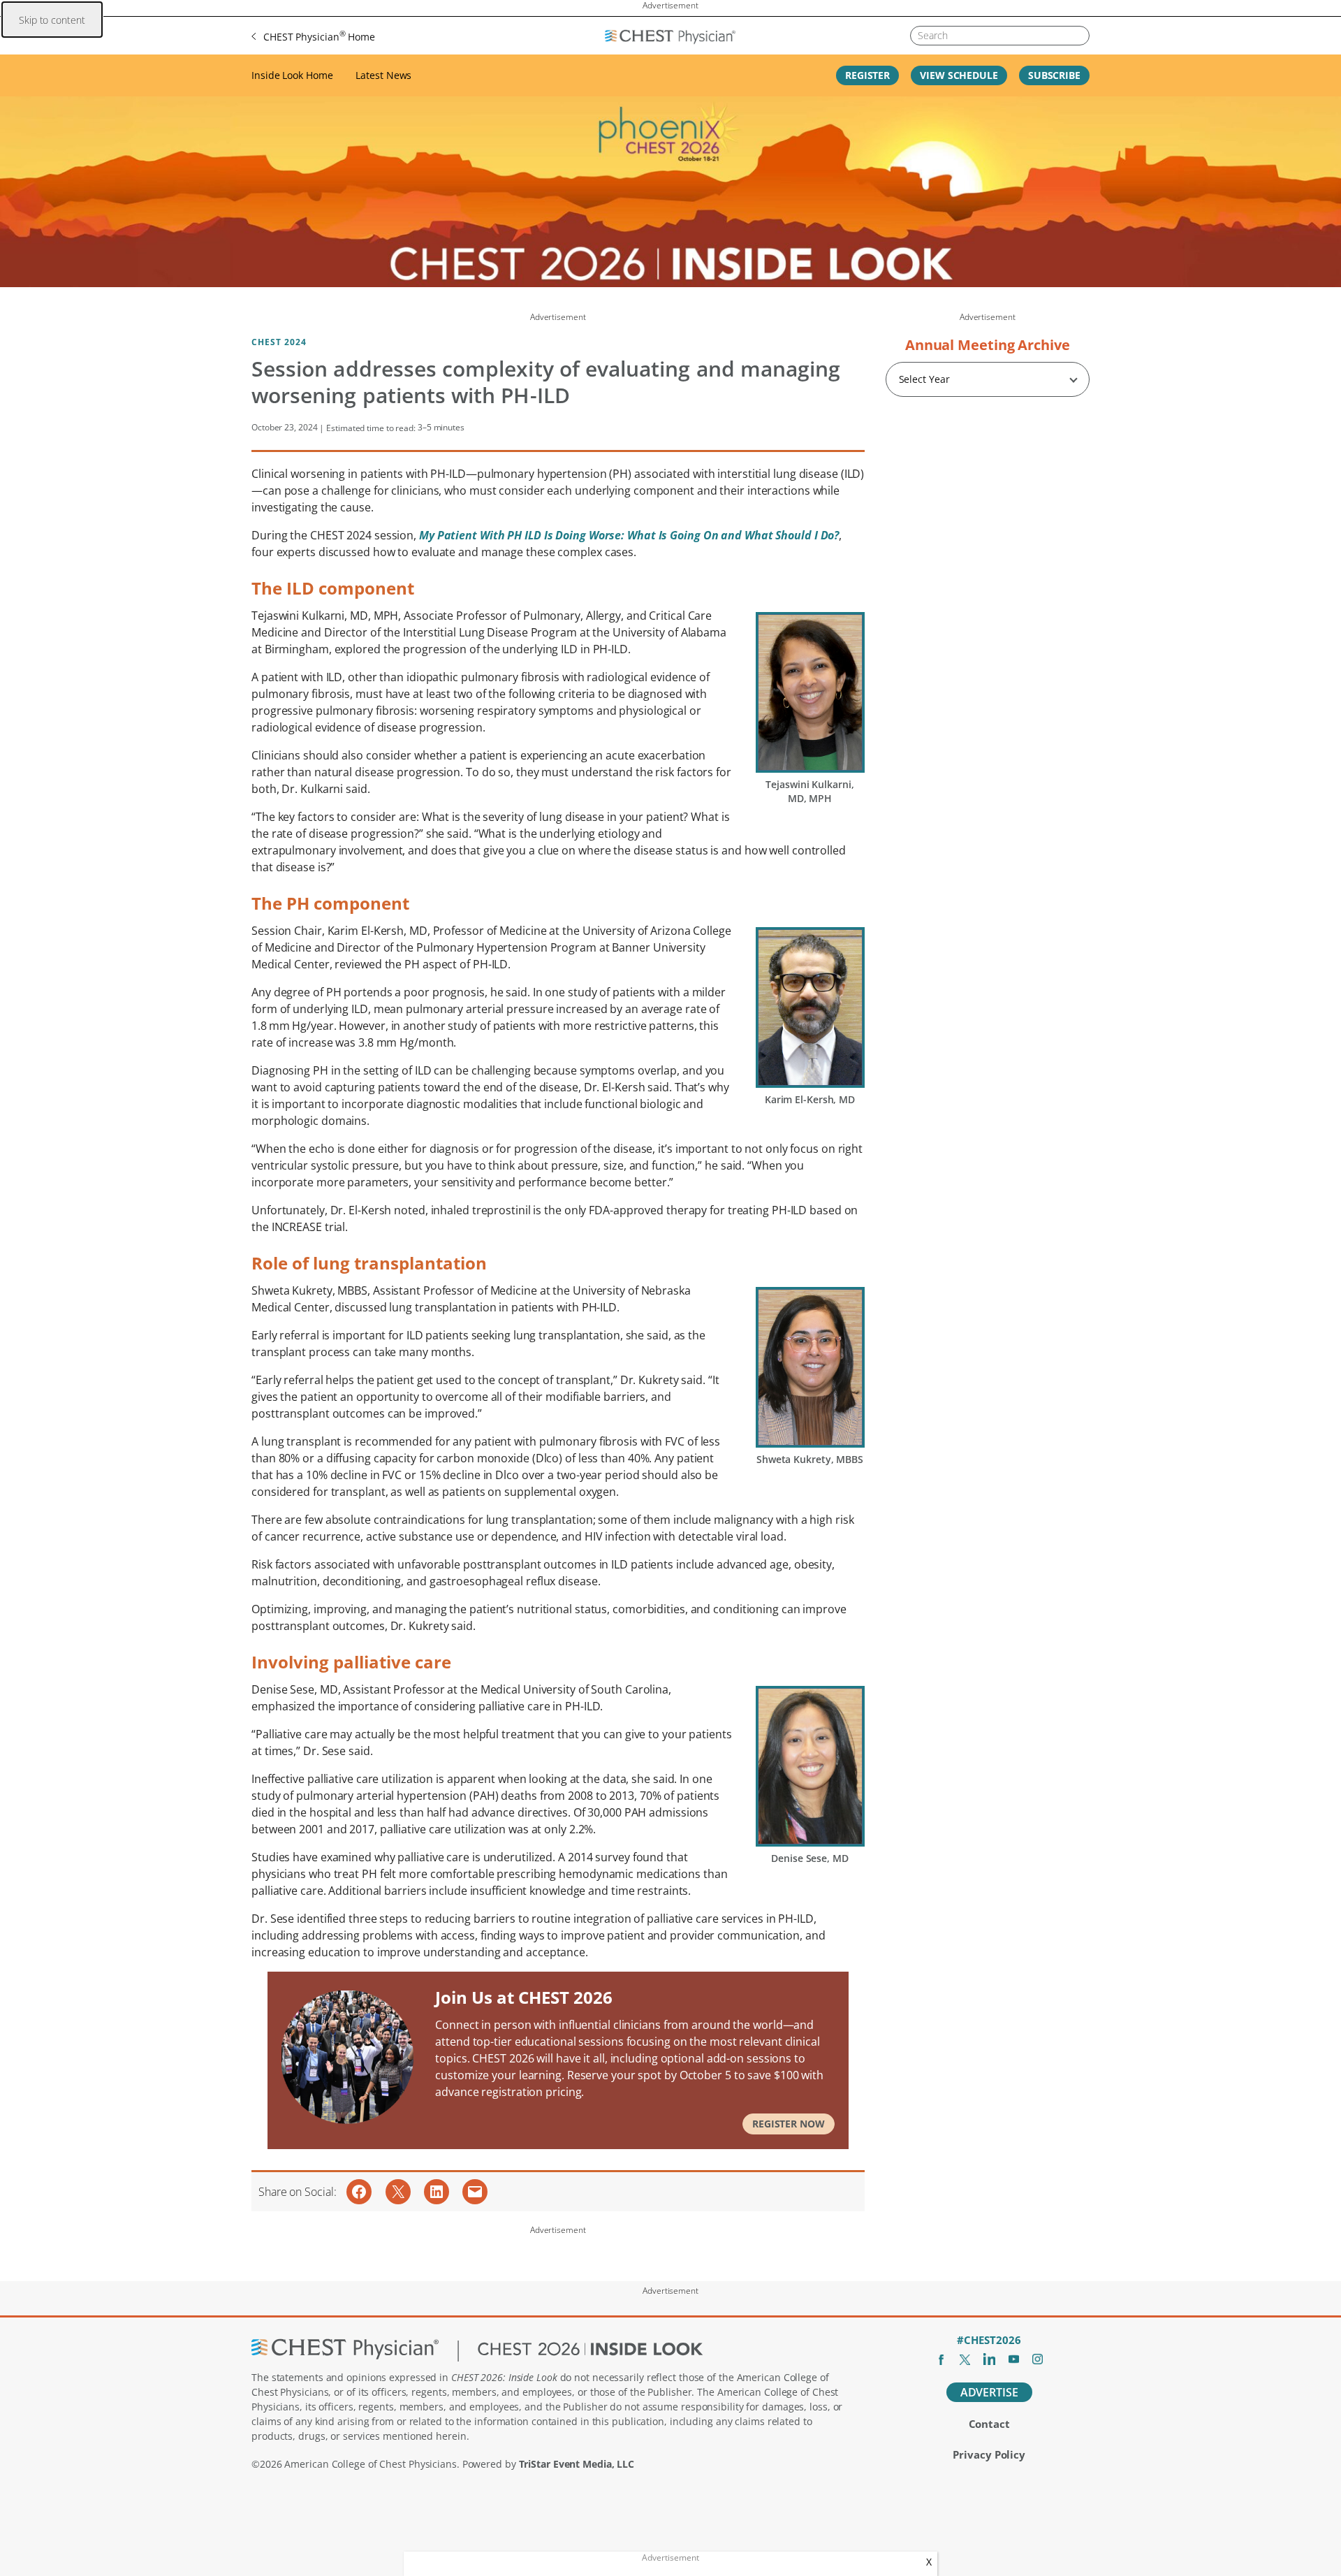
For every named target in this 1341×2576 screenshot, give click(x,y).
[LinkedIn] (989, 2359)
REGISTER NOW (789, 2124)
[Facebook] (941, 2359)
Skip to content (52, 20)
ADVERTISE (989, 2392)
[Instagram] (1038, 2359)
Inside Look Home (292, 75)
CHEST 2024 (279, 342)
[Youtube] (1014, 2359)
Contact (989, 2424)
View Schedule (959, 75)
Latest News (383, 75)
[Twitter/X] (965, 2359)
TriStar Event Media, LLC (577, 2464)
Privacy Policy (989, 2454)
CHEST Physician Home (319, 36)
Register (867, 75)
